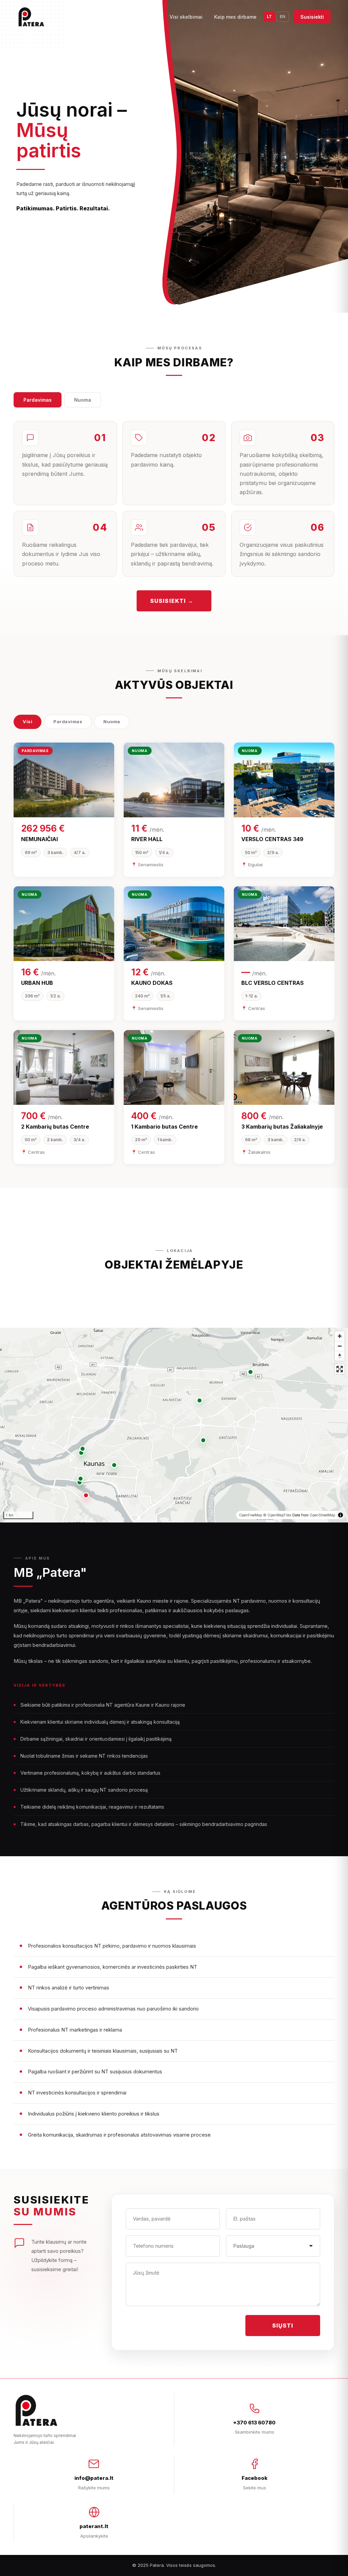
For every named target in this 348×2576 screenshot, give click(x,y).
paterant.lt (94, 2526)
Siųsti (283, 2326)
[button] (86, 1495)
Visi (28, 721)
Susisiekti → (172, 601)
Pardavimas (38, 400)
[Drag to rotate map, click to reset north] (340, 1356)
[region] (174, 1425)
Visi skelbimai (186, 17)
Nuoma (83, 400)
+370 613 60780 (254, 2423)
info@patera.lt (94, 2478)
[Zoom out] (340, 1346)
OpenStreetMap (322, 1515)
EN (283, 16)
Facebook (255, 2478)
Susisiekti (312, 17)
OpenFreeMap (250, 1515)
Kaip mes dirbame (235, 17)
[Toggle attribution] (341, 1515)
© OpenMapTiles (277, 1515)
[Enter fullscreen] (340, 1369)
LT (269, 16)
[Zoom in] (340, 1336)
